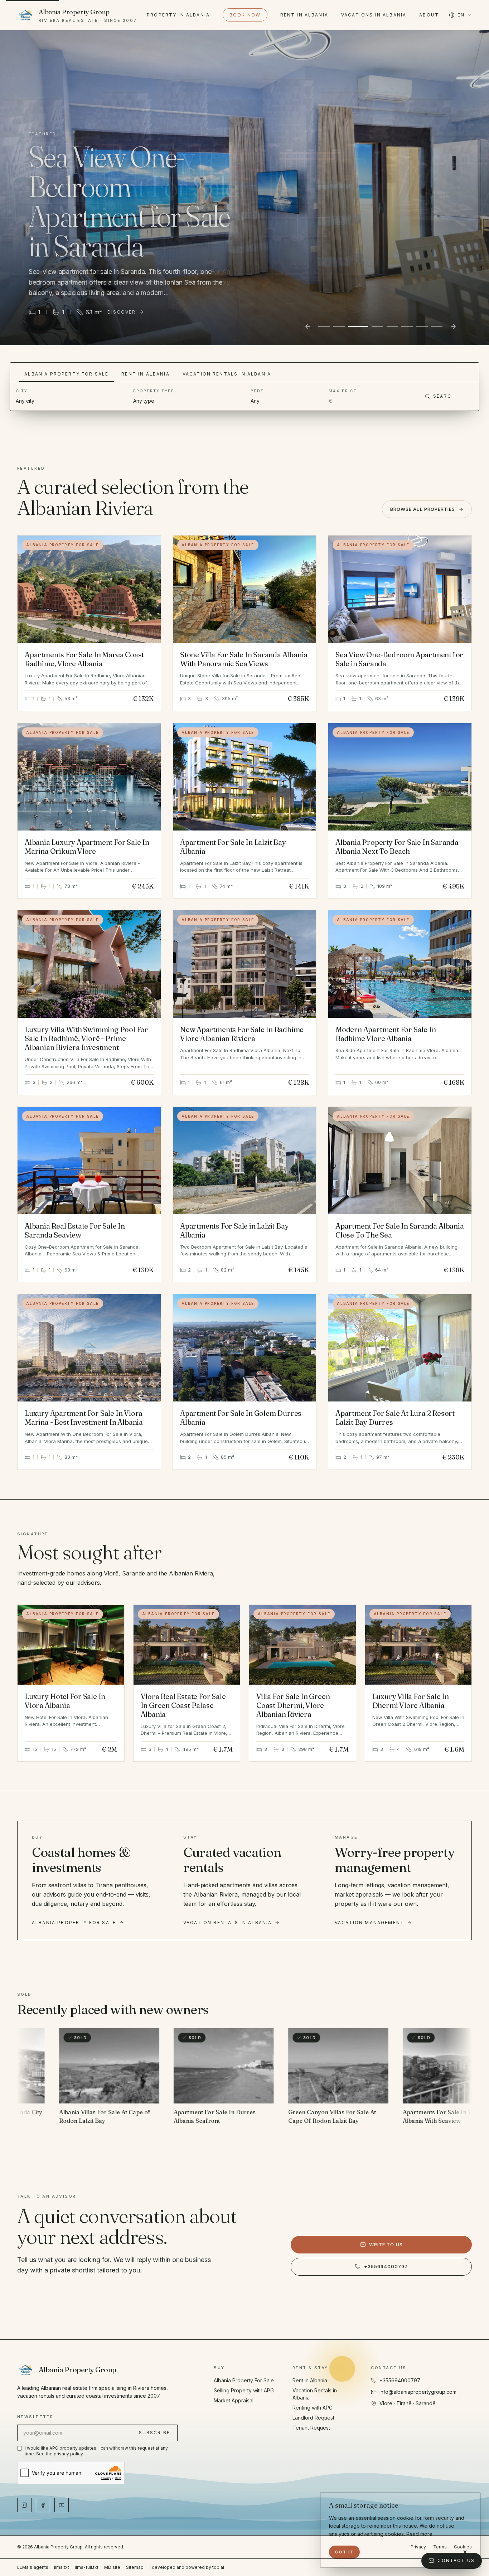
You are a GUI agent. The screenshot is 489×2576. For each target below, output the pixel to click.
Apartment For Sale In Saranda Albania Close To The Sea (400, 1230)
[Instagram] (24, 2505)
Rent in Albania (304, 15)
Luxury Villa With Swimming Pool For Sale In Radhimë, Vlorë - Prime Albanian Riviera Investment (86, 1038)
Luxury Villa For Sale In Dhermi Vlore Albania (411, 1701)
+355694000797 (386, 2266)
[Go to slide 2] (339, 326)
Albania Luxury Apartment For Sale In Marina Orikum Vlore (87, 847)
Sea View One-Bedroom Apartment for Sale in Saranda (399, 659)
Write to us (386, 2245)
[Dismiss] (465, 2552)
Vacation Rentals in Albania (227, 374)
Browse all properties (423, 509)
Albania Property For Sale (66, 374)
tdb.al (218, 2567)
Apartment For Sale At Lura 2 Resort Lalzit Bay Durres (395, 1418)
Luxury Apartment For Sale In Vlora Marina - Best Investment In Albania (84, 1418)
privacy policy (68, 2454)
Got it (344, 2552)
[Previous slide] (308, 326)
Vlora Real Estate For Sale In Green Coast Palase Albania (183, 1705)
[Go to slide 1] (324, 326)
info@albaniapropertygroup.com (418, 2392)
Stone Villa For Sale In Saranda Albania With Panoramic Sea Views (244, 659)
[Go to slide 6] (407, 326)
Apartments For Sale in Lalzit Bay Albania (234, 1230)
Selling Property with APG (244, 2390)
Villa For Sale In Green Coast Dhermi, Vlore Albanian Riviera (293, 1705)
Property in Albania (178, 15)
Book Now (245, 15)
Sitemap (135, 2567)
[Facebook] (43, 2505)
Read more (419, 2534)
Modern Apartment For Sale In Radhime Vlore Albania (386, 1034)
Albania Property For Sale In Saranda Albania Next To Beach (397, 847)
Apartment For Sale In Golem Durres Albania (241, 1418)
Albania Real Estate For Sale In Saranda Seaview (75, 1230)
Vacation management (369, 1923)
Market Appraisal (234, 2400)
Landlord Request (313, 2418)
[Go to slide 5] (388, 326)
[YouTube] (62, 2505)
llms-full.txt (87, 2567)
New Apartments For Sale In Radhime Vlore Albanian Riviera (242, 1034)
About (429, 15)
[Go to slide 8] (437, 326)
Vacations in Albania (374, 15)
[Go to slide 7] (422, 326)
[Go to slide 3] (354, 326)
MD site (112, 2567)
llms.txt (62, 2567)
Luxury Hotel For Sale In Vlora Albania (65, 1701)
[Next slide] (453, 326)
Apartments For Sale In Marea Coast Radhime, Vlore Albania (84, 659)
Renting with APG (313, 2408)
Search (444, 396)
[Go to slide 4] (369, 326)
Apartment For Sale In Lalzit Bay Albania (233, 847)
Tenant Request (311, 2428)
